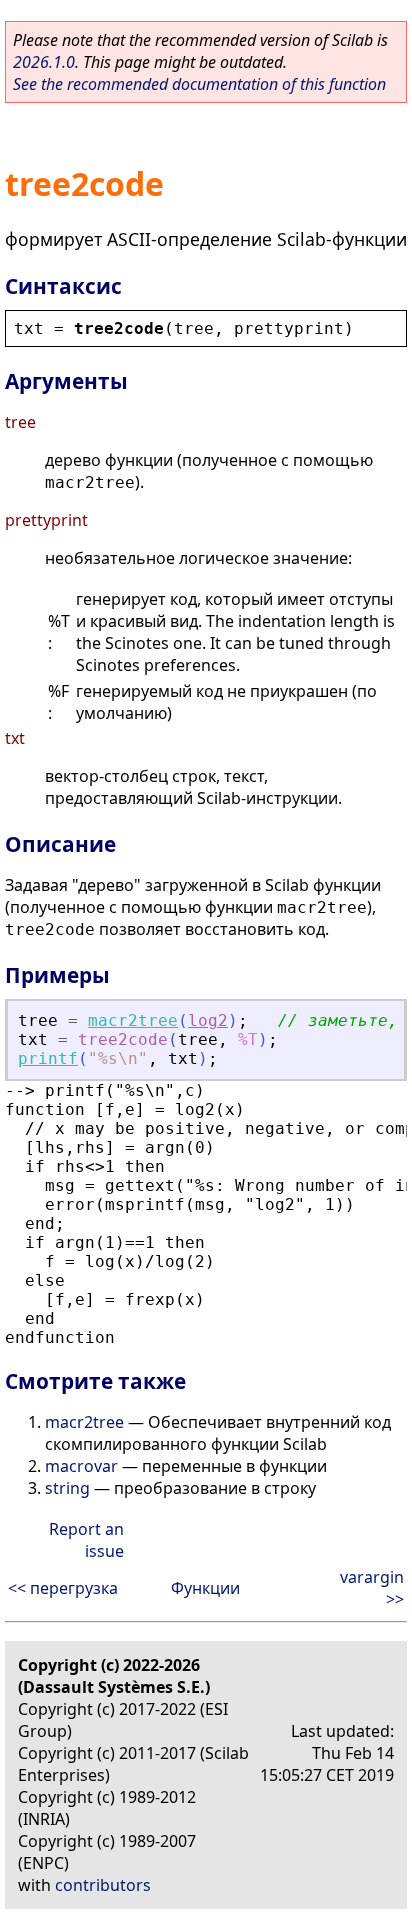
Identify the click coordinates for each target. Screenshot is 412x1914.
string (67, 1488)
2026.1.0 (44, 62)
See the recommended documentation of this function (199, 84)
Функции (205, 1588)
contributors (103, 1885)
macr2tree (133, 1020)
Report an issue (86, 1540)
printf (48, 1058)
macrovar (81, 1466)
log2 (208, 1020)
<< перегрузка (63, 1588)
